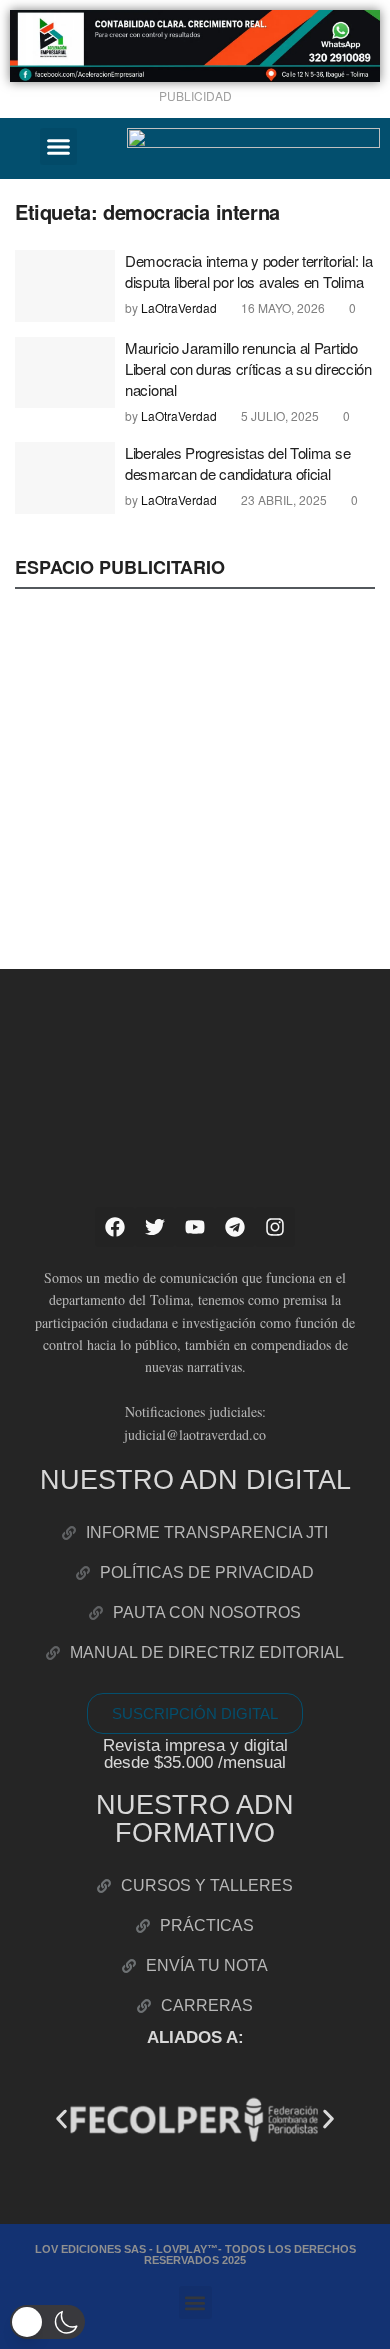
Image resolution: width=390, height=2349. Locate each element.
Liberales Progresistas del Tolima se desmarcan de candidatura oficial (237, 463)
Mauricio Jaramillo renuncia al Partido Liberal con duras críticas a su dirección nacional (248, 368)
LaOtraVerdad (179, 307)
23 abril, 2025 (282, 499)
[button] (59, 147)
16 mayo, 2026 (281, 307)
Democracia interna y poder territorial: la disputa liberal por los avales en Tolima (248, 271)
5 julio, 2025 (278, 415)
